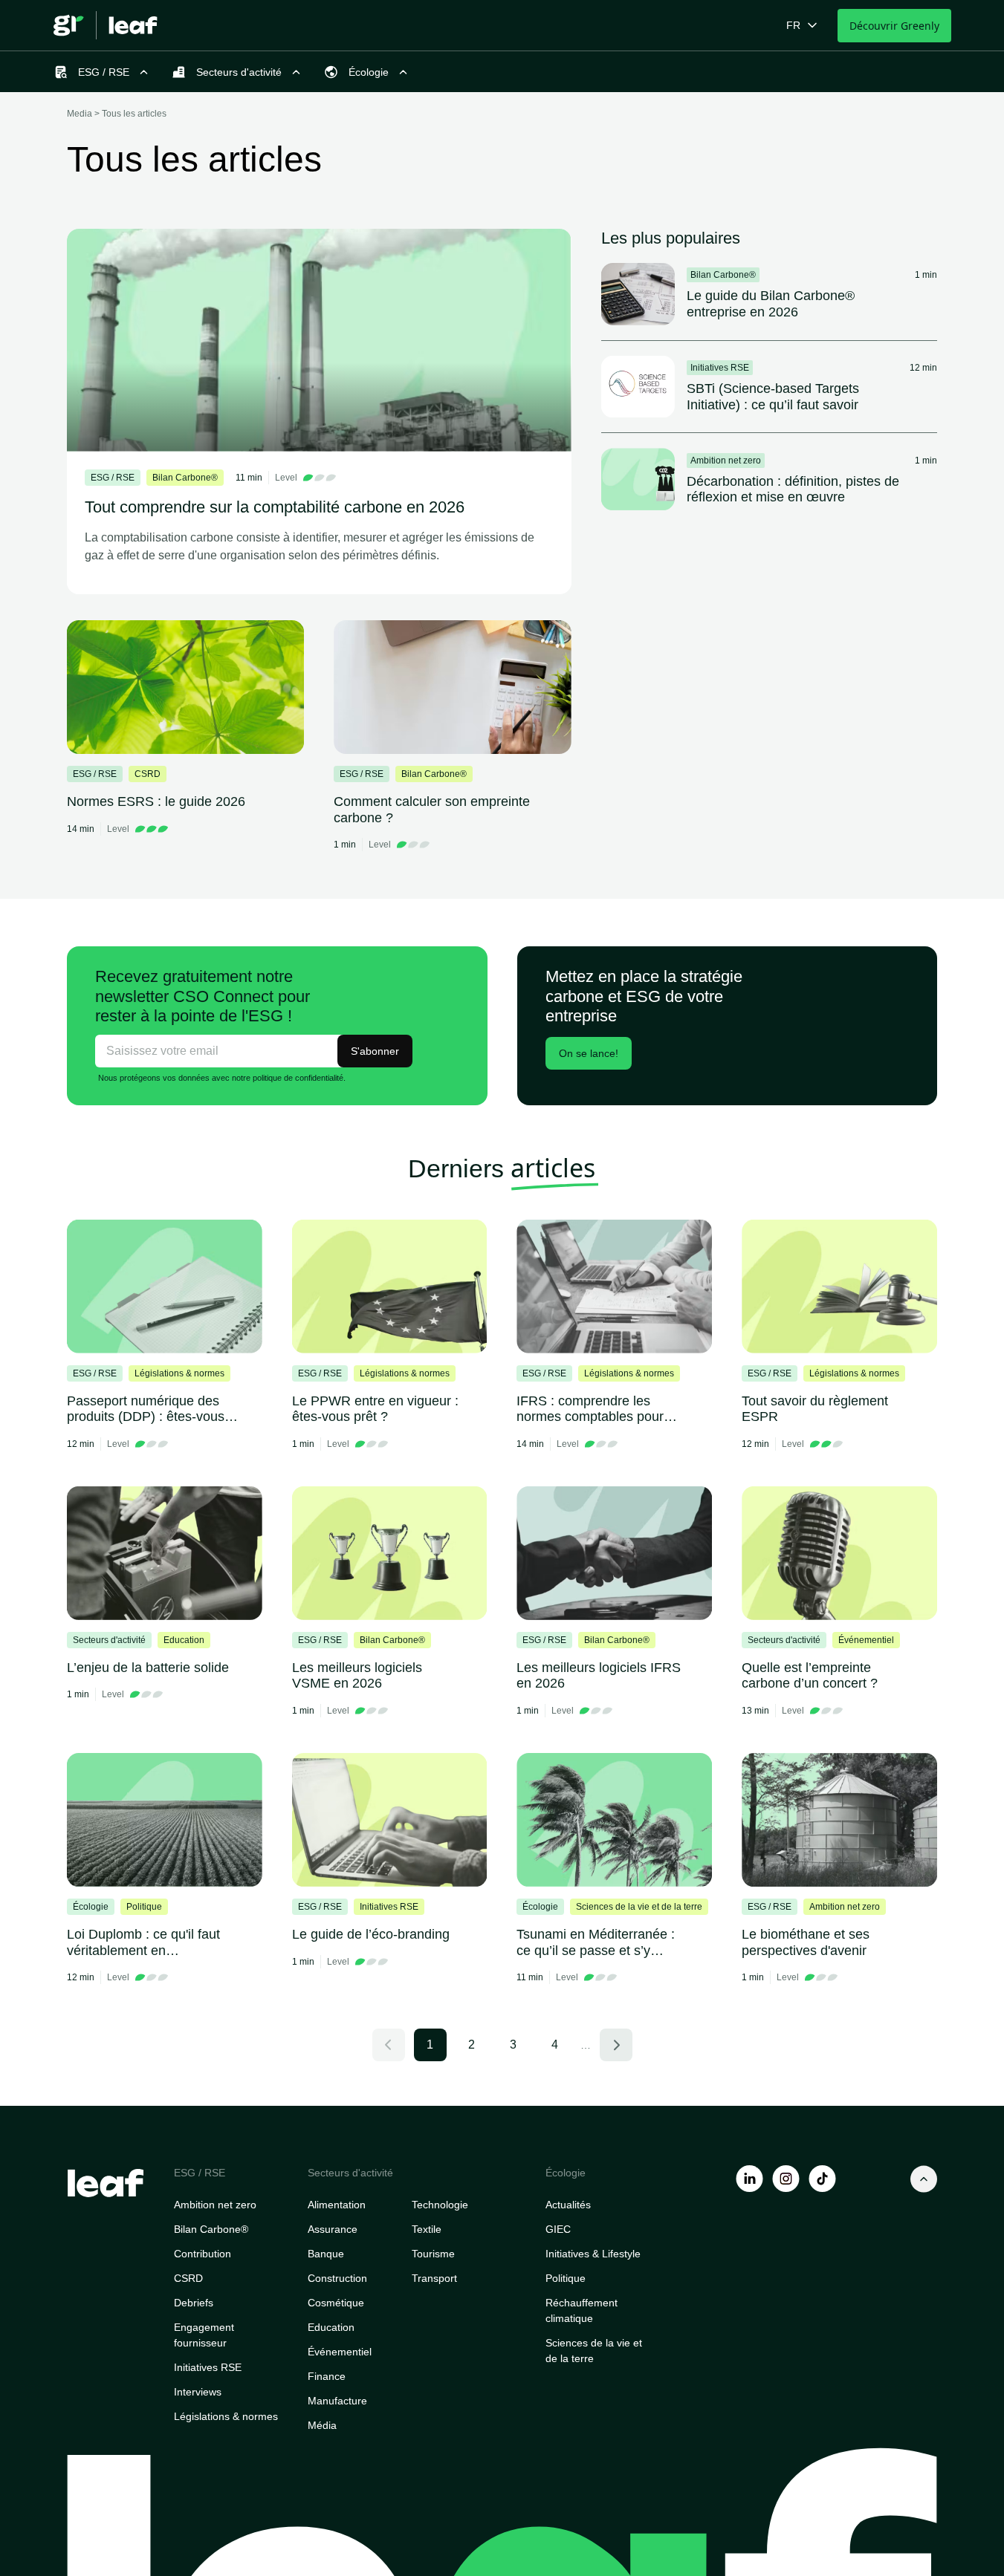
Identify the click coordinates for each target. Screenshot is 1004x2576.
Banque (326, 2254)
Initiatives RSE (208, 2367)
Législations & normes (226, 2416)
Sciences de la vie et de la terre (594, 2351)
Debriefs (194, 2303)
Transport (434, 2278)
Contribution (203, 2254)
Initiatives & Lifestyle (593, 2254)
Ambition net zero (215, 2205)
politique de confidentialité (298, 1078)
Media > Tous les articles (117, 114)
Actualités (568, 2205)
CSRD (188, 2278)
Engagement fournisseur (204, 2335)
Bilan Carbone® (211, 2229)
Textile (427, 2229)
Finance (327, 2376)
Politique (566, 2278)
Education (331, 2327)
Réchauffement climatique (582, 2310)
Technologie (440, 2205)
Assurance (333, 2229)
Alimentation (337, 2205)
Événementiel (340, 2352)
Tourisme (433, 2254)
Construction (337, 2278)
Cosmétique (336, 2303)
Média (322, 2425)
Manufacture (337, 2401)
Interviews (198, 2392)
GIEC (558, 2229)
